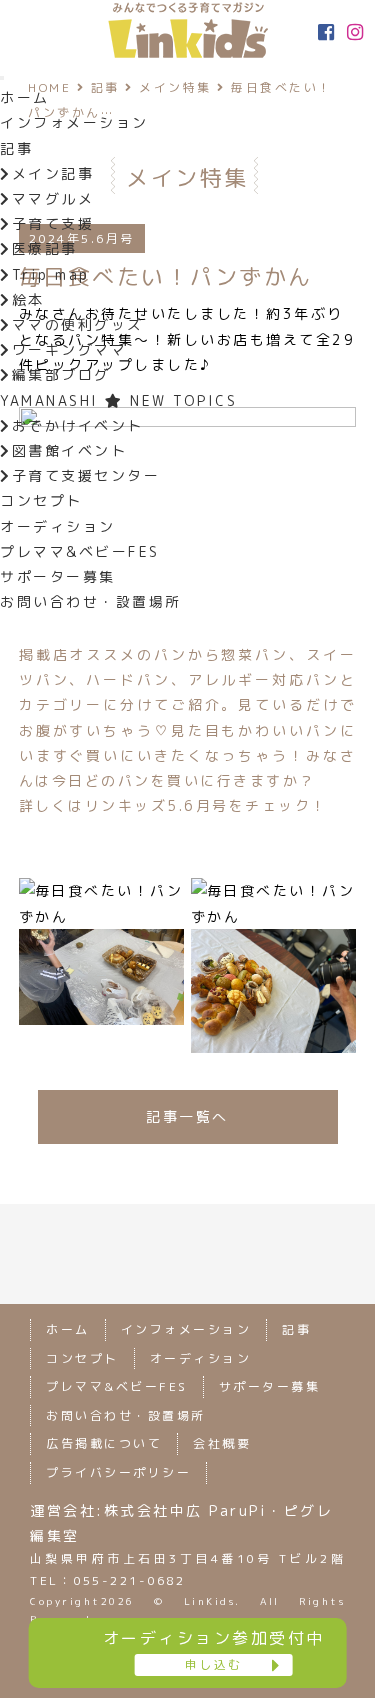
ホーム (25, 97)
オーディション (58, 526)
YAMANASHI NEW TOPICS (118, 400)
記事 (16, 148)
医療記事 (45, 248)
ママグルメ (53, 198)
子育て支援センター (86, 475)
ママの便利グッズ (78, 324)
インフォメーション (74, 122)
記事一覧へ (187, 1116)
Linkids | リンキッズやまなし (188, 30)
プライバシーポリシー (118, 1472)
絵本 (28, 299)
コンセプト (41, 500)
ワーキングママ (69, 349)
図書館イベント (69, 450)
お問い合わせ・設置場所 (91, 601)
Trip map (51, 274)
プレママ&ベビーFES (80, 551)
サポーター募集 (58, 576)
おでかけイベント (78, 425)
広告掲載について (104, 1443)
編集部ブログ (61, 374)
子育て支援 (53, 223)
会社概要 (222, 1443)
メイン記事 (53, 173)
